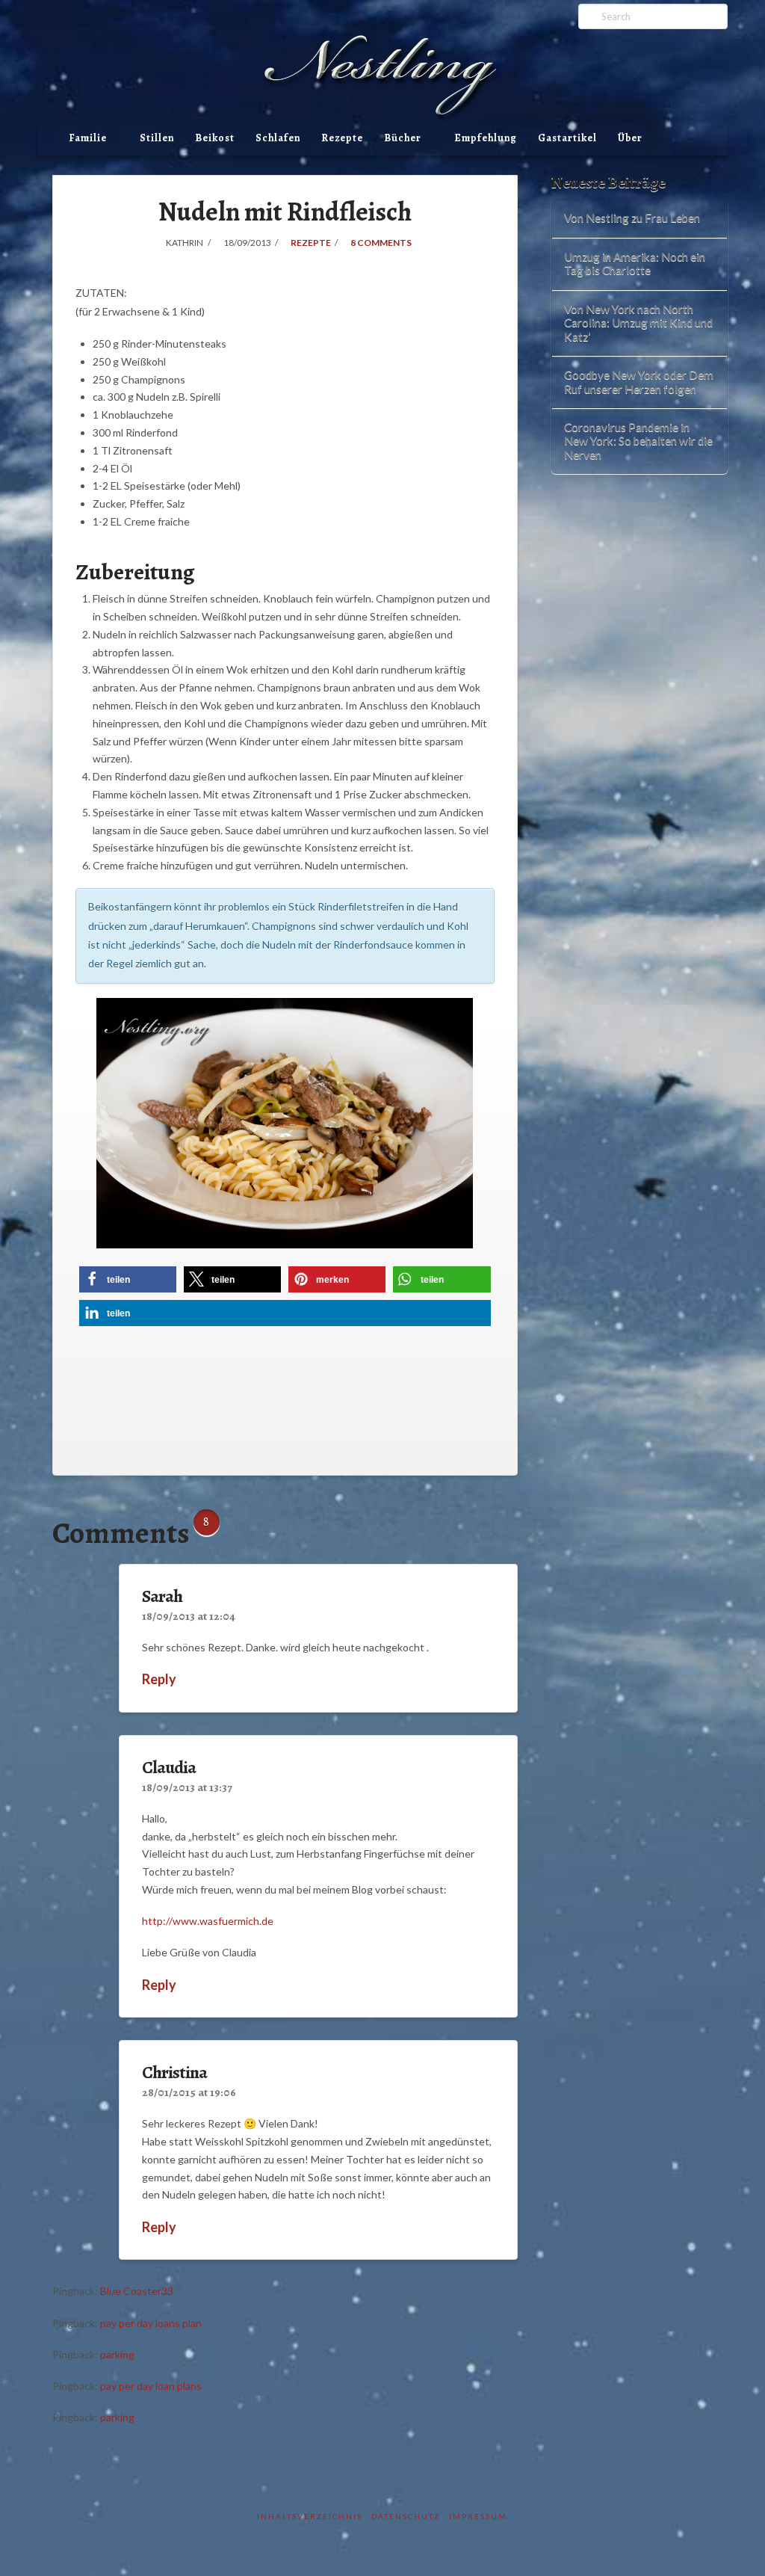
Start (48, 148)
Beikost (215, 138)
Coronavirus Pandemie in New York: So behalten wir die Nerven (638, 441)
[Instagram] (537, 16)
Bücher (405, 135)
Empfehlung (486, 138)
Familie (90, 135)
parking (117, 2354)
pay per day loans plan (151, 2323)
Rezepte (342, 138)
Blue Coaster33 (137, 2291)
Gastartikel (567, 138)
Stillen (157, 138)
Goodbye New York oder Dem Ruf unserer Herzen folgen (639, 382)
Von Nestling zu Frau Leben (632, 218)
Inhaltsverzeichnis (310, 2516)
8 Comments (380, 243)
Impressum (478, 2516)
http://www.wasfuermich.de (208, 1921)
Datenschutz (406, 2516)
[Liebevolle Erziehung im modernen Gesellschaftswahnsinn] (382, 78)
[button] (128, 1279)
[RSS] (556, 16)
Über (630, 138)
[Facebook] (517, 16)
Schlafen (278, 138)
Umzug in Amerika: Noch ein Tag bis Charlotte (635, 264)
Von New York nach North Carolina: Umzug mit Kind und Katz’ (638, 323)
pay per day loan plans (151, 2386)
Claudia (169, 1767)
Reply (160, 1679)
